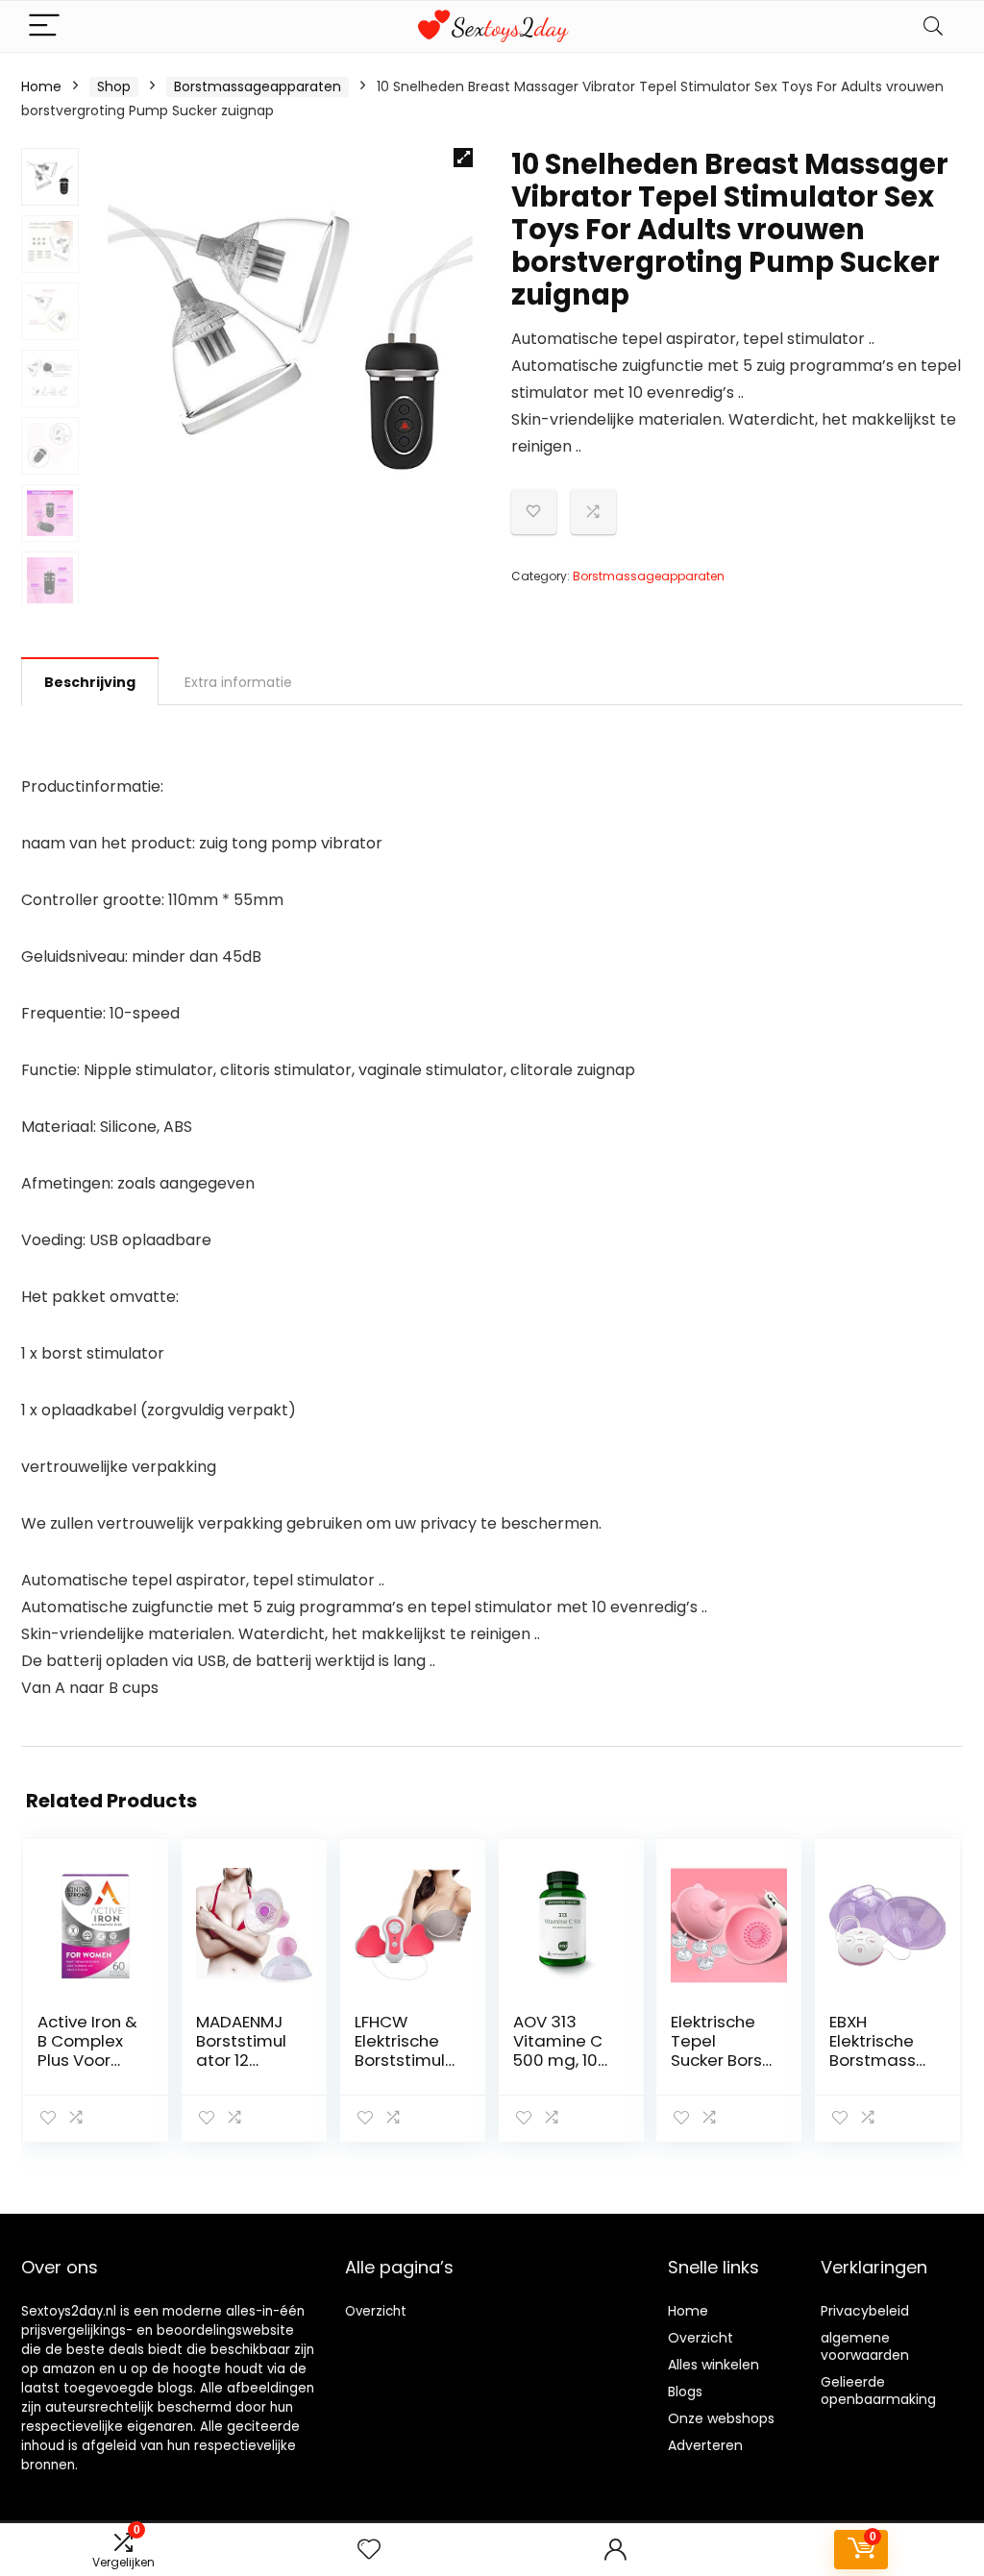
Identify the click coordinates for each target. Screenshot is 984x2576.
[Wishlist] (369, 2550)
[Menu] (44, 26)
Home (41, 86)
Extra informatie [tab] (238, 682)
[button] (463, 158)
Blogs (685, 2392)
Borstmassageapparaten (258, 86)
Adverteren (705, 2445)
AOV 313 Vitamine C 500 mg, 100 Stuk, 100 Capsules (561, 2060)
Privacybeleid (865, 2311)
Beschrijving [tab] (90, 682)
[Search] (933, 26)
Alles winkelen (713, 2365)
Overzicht (376, 2311)
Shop (114, 86)
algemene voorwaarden (865, 2346)
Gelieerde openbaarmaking (878, 2391)
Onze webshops (721, 2418)
